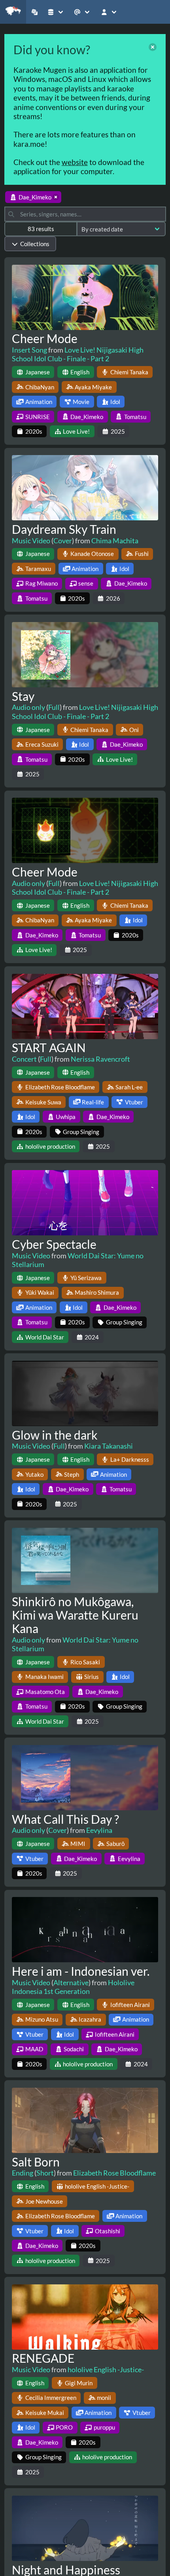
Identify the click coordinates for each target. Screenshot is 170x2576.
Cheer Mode (45, 338)
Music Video (31, 541)
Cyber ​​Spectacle (54, 1244)
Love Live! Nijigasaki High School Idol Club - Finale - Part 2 (78, 354)
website (75, 162)
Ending (23, 2173)
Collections (35, 244)
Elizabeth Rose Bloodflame (114, 2173)
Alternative (71, 1982)
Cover (63, 541)
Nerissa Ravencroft (100, 1059)
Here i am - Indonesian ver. (81, 1971)
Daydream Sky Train (64, 529)
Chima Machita (115, 541)
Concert (24, 1059)
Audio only (28, 707)
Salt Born (36, 2162)
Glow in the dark (55, 1435)
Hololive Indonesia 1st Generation (73, 1987)
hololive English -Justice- (106, 2369)
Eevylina (99, 1830)
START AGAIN (49, 1047)
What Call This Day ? (65, 1819)
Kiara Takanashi (109, 1446)
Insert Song (29, 350)
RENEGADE (43, 2358)
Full (54, 707)
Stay (23, 696)
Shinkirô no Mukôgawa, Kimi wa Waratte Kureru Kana (75, 1615)
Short (45, 2173)
